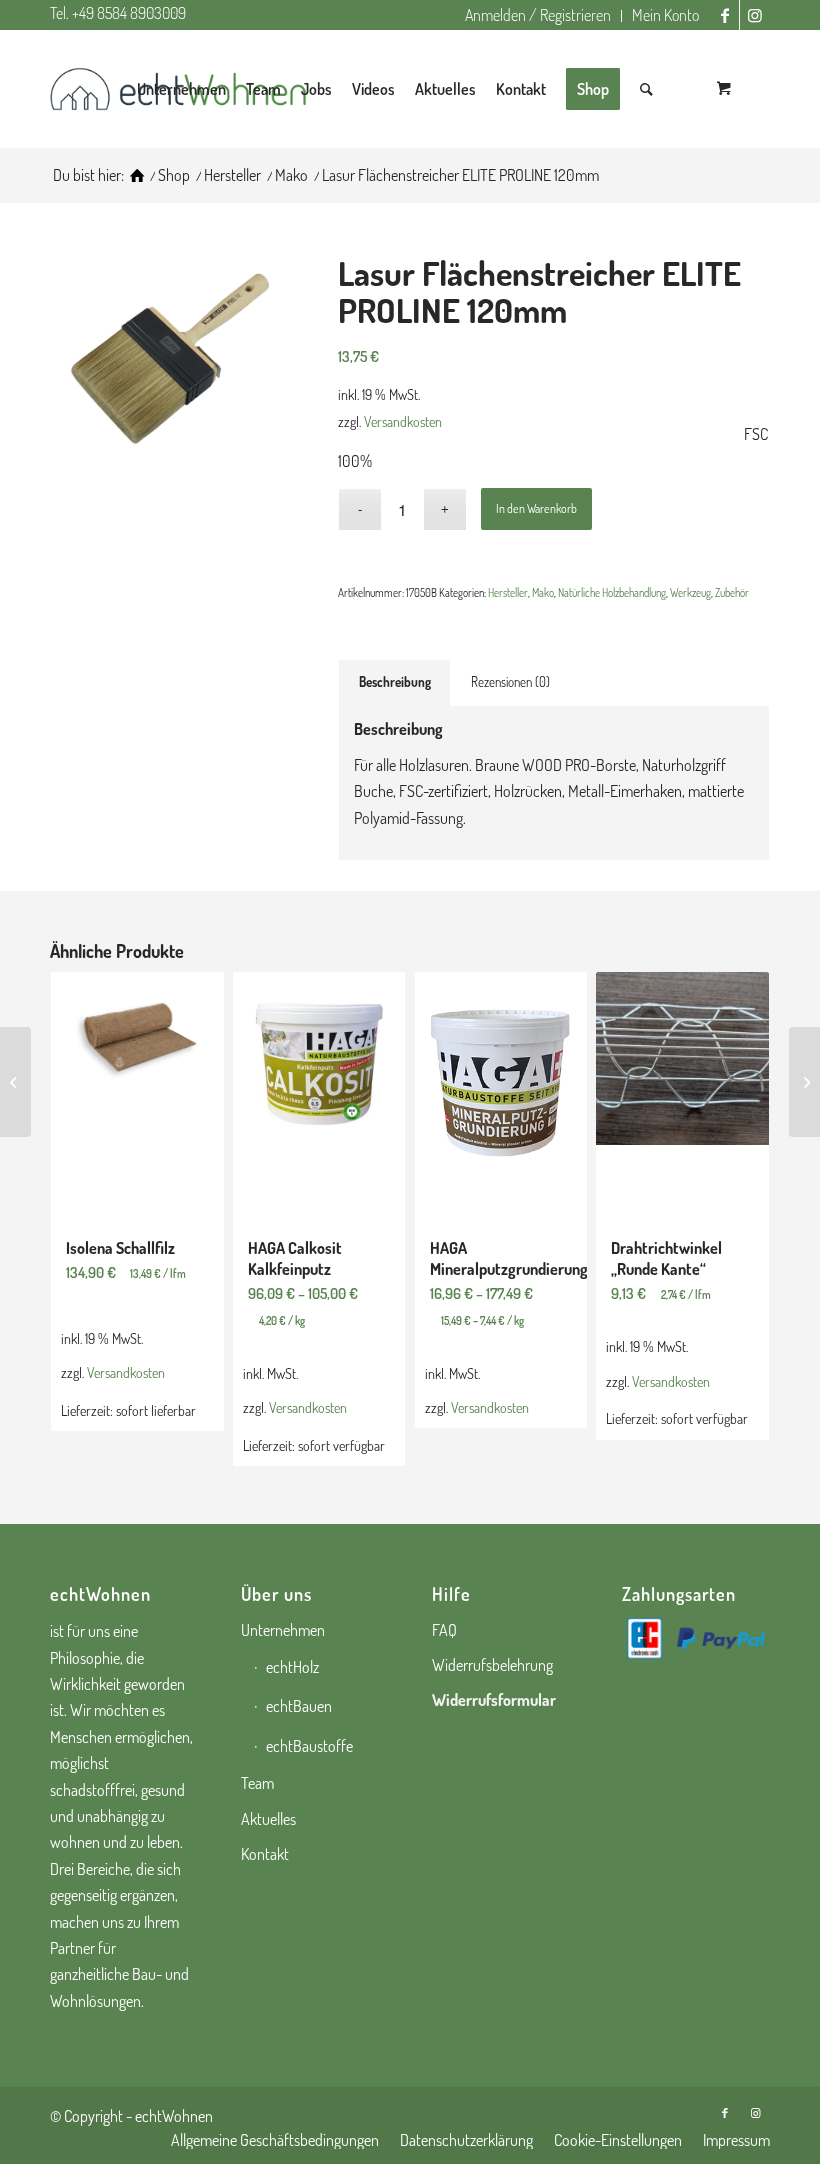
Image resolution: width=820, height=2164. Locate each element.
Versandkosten (403, 421)
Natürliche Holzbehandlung (612, 593)
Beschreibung (395, 681)
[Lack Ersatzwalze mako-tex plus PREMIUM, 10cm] (15, 1082)
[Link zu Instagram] (755, 15)
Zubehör (732, 593)
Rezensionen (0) (510, 681)
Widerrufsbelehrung (492, 1665)
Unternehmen (283, 1630)
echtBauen (299, 1706)
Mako (543, 593)
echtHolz (292, 1667)
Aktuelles (268, 1819)
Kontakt (265, 1854)
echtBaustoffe (309, 1746)
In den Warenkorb (536, 508)
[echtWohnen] (137, 175)
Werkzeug (690, 593)
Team (257, 1783)
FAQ (444, 1630)
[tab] (394, 682)
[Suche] (646, 89)
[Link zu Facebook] (724, 15)
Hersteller (508, 593)
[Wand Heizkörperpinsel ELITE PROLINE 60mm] (804, 1082)
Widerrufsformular (494, 1700)
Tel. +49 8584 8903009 (118, 13)
